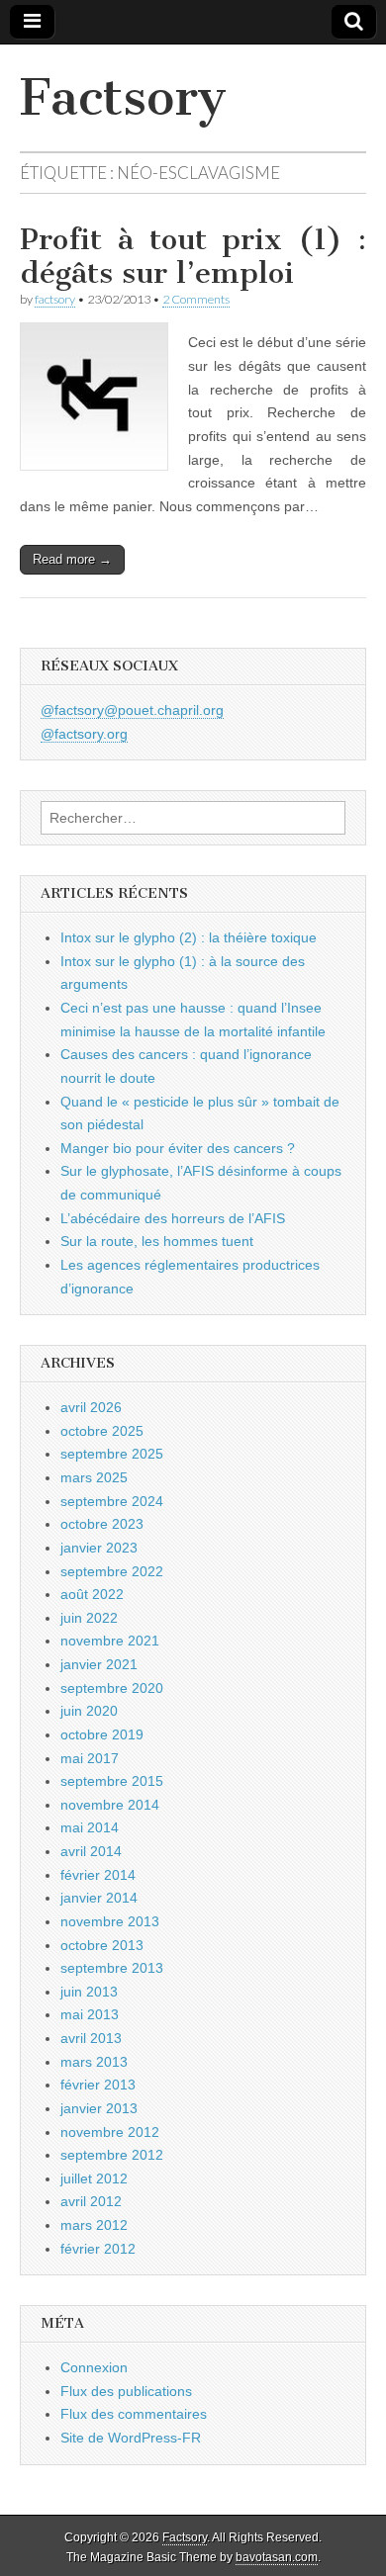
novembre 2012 (110, 2132)
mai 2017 (90, 1758)
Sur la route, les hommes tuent (157, 1241)
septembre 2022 (112, 1571)
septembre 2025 (112, 1454)
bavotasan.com (277, 2557)
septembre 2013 (112, 1968)
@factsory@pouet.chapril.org (132, 710)
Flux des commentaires (134, 2414)
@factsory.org (84, 734)
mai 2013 (90, 2014)
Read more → (72, 559)
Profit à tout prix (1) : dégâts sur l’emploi (193, 256)
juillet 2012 (94, 2178)
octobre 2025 (102, 1431)
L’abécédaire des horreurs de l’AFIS (173, 1218)
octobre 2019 (102, 1734)
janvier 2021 (99, 1664)
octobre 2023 (102, 1524)
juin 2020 (89, 1711)
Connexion (94, 2367)
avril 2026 (91, 1407)
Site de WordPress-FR (131, 2438)
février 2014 (98, 1875)
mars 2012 (94, 2225)
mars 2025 (94, 1477)
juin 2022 (89, 1618)
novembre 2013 (110, 1921)
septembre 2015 (112, 1781)
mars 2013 (94, 2062)
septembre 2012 (112, 2155)
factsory (55, 299)
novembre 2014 (110, 1805)
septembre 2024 (112, 1501)
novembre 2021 (110, 1641)
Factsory (123, 97)
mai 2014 (90, 1827)
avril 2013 (91, 2038)
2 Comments (196, 299)
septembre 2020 (112, 1688)
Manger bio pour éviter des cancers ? (178, 1148)
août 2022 (92, 1594)
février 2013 (98, 2085)
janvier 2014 (99, 1898)
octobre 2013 (102, 1945)
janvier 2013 (99, 2108)
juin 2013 (89, 1992)
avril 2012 (91, 2201)
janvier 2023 (99, 1548)
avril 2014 (91, 1851)
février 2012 (98, 2249)
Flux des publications (126, 2391)
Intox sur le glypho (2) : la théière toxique (189, 937)
